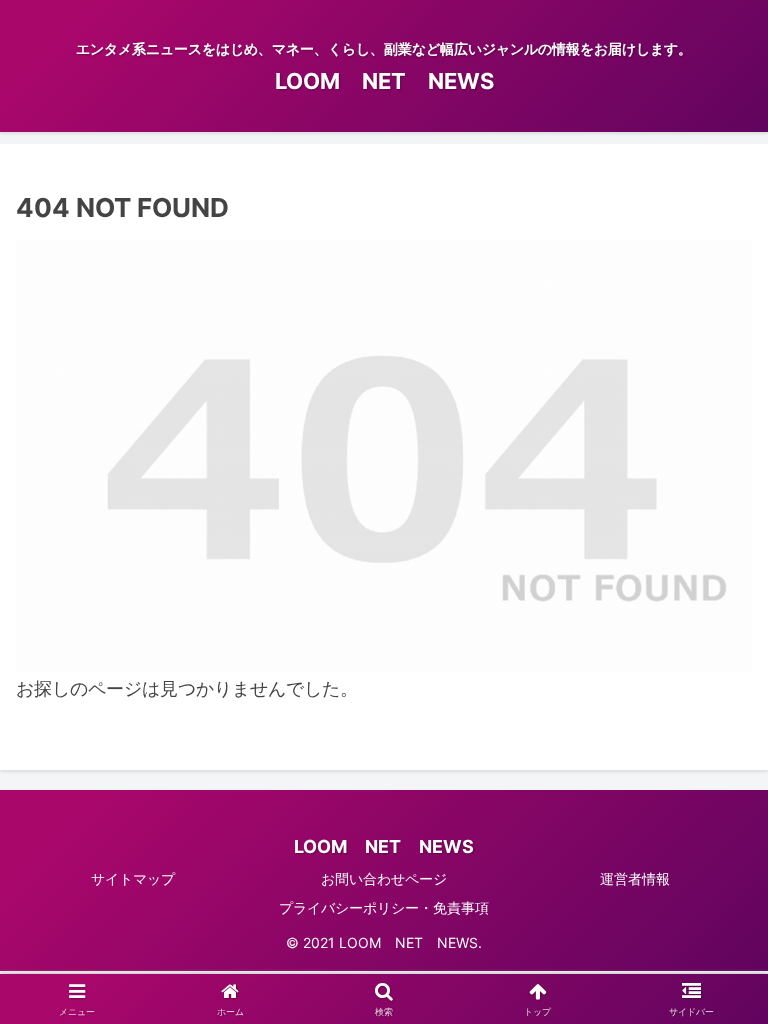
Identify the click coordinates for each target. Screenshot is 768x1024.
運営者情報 (635, 878)
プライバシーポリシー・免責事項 (384, 907)
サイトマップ (133, 878)
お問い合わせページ (384, 878)
